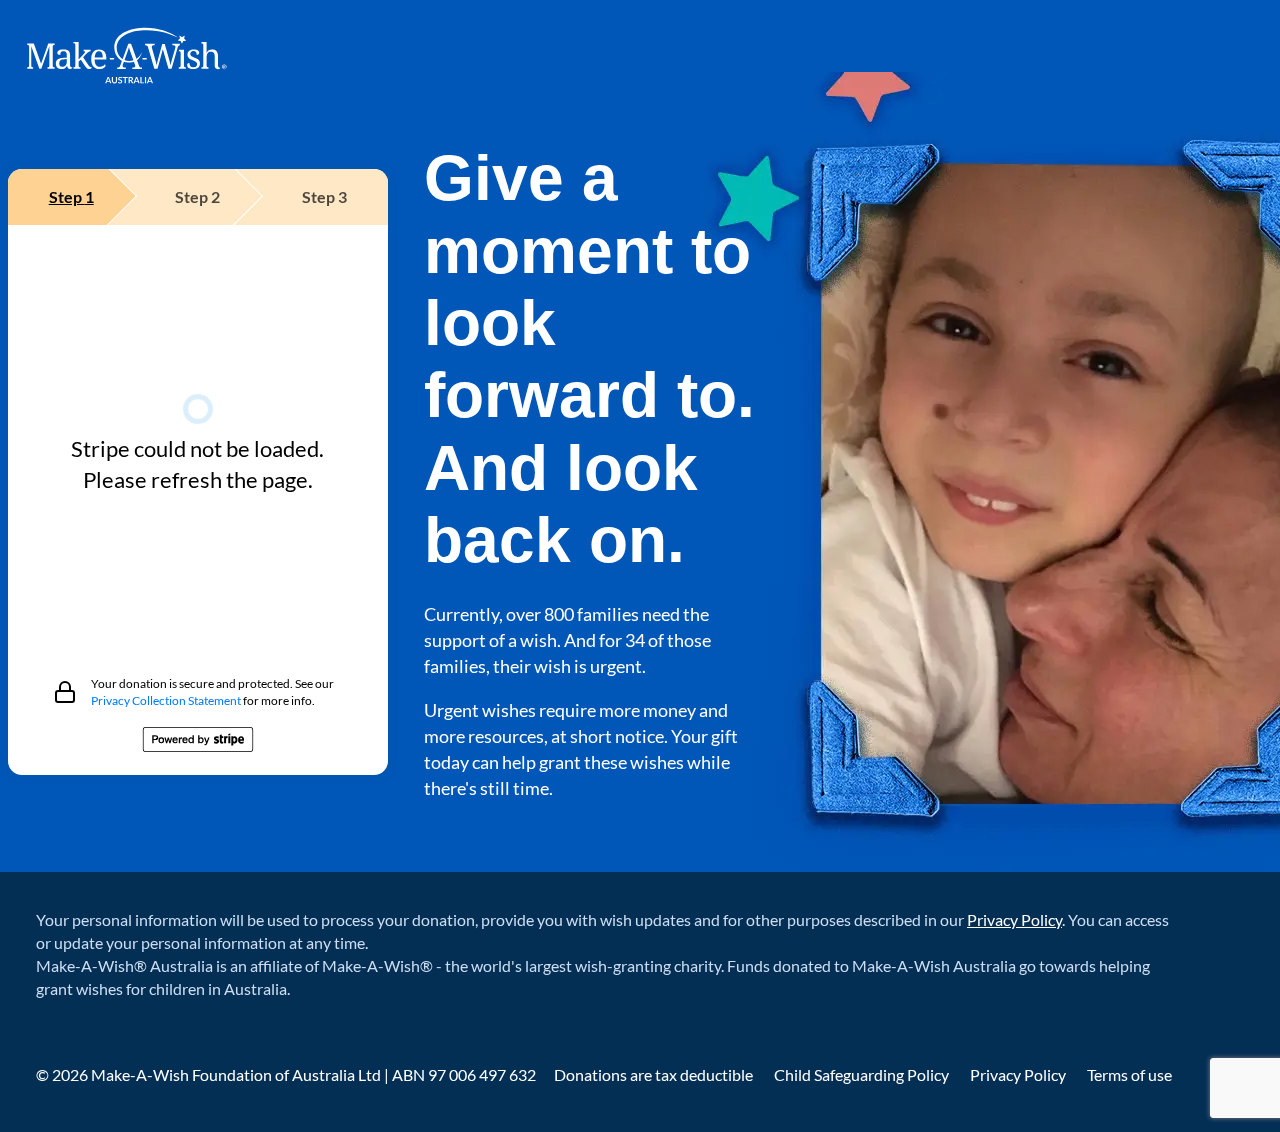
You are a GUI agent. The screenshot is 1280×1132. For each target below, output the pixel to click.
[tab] (71, 197)
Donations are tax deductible (655, 1074)
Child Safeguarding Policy (863, 1074)
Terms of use (1129, 1074)
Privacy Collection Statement (166, 700)
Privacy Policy (1014, 919)
